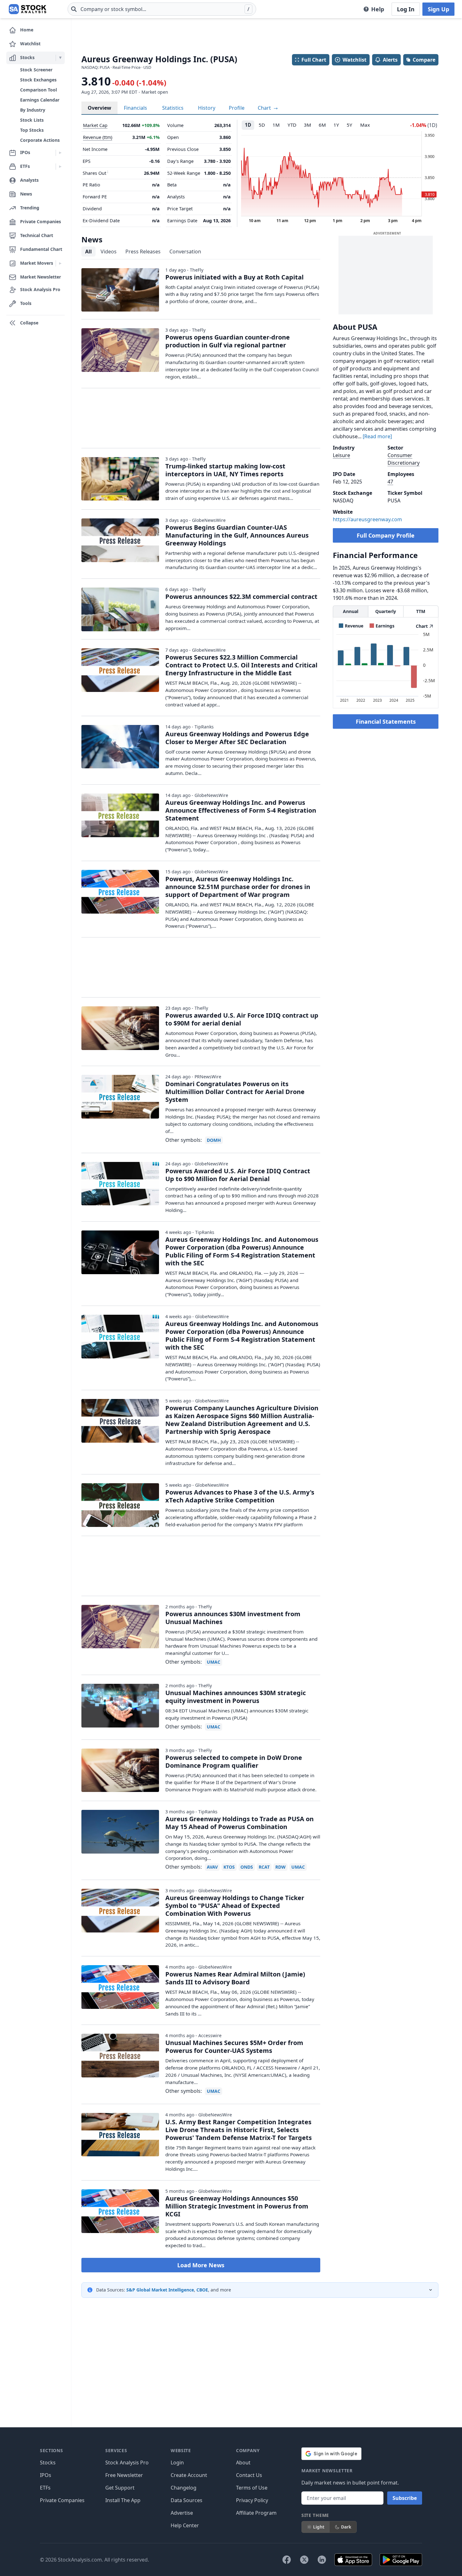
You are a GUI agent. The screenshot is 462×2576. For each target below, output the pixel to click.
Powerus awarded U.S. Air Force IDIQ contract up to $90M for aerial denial (242, 1019)
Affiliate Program (256, 2513)
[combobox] (162, 9)
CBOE (202, 2290)
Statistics (173, 108)
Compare (424, 60)
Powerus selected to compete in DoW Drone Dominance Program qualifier (234, 1761)
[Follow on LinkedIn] (322, 2560)
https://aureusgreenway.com (367, 519)
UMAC (214, 1662)
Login (177, 2463)
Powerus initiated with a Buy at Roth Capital (234, 277)
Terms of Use (252, 2488)
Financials (135, 108)
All (88, 252)
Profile (237, 108)
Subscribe (405, 2498)
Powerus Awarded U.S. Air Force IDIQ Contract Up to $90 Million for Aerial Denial (238, 1175)
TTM (421, 611)
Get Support (120, 2488)
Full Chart (314, 60)
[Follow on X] (304, 2560)
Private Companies (62, 2500)
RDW (280, 1867)
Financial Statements (386, 721)
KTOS (229, 1867)
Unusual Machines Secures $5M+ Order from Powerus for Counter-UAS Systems (234, 2047)
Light (319, 2527)
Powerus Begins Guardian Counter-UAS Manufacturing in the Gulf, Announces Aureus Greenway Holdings (237, 535)
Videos (109, 252)
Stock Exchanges (38, 80)
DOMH (214, 1140)
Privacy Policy (252, 2500)
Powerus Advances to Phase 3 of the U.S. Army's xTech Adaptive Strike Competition (240, 1496)
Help (378, 9)
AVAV (212, 1867)
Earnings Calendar (40, 100)
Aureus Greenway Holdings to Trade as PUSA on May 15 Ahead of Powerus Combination (239, 1823)
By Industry (33, 110)
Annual (351, 611)
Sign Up (438, 9)
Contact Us (249, 2475)
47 (390, 482)
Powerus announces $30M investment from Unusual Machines (233, 1618)
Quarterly (386, 611)
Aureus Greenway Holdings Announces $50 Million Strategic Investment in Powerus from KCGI (237, 2206)
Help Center (185, 2525)
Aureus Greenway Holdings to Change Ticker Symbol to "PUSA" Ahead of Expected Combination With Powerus (235, 1906)
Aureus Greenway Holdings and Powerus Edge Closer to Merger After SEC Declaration (237, 738)
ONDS (247, 1867)
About (243, 2463)
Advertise (182, 2513)
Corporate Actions (40, 140)
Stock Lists (32, 120)
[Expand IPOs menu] (60, 153)
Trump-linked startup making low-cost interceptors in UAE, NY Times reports (225, 470)
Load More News (201, 2265)
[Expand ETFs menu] (60, 167)
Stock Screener (36, 70)
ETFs (45, 2488)
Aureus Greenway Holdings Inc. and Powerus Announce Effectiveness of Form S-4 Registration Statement (241, 810)
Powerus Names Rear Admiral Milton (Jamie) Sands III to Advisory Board (235, 1978)
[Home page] (27, 9)
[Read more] (377, 436)
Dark (346, 2527)
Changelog (184, 2488)
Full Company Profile (386, 535)
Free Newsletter (124, 2475)
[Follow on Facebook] (287, 2560)
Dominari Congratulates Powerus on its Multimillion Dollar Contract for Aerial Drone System (235, 1092)
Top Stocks (32, 130)
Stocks (48, 2463)
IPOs (46, 2475)
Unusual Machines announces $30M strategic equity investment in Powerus (236, 1697)
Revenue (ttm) (98, 137)
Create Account (189, 2475)
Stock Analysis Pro (127, 2463)
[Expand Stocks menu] (60, 58)
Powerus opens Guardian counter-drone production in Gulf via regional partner (228, 341)
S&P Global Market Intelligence (160, 2290)
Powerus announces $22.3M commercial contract (241, 597)
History (207, 108)
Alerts (390, 60)
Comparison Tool (38, 90)
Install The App (123, 2500)
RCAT (264, 1867)
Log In (406, 9)
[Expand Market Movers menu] (60, 263)
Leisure (341, 455)
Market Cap (95, 125)
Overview (99, 108)
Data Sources (187, 2500)
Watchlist (355, 60)
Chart (265, 108)
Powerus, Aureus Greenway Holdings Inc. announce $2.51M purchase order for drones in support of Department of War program (238, 887)
